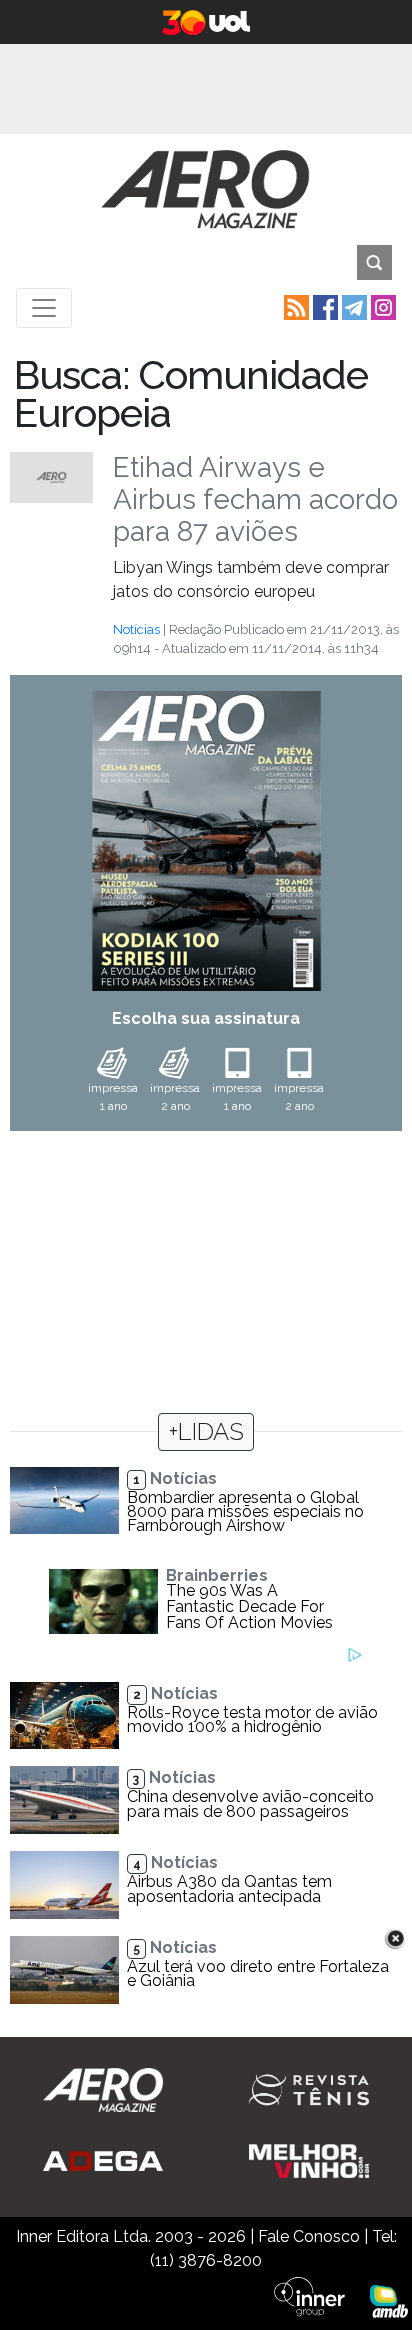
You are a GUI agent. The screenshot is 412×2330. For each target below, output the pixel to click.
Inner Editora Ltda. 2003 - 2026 (131, 2236)
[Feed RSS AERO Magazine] (294, 306)
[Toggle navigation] (44, 308)
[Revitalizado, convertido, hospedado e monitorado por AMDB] (389, 2299)
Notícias (136, 629)
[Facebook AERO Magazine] (323, 306)
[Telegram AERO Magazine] (352, 306)
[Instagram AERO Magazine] (381, 306)
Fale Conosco (309, 2236)
